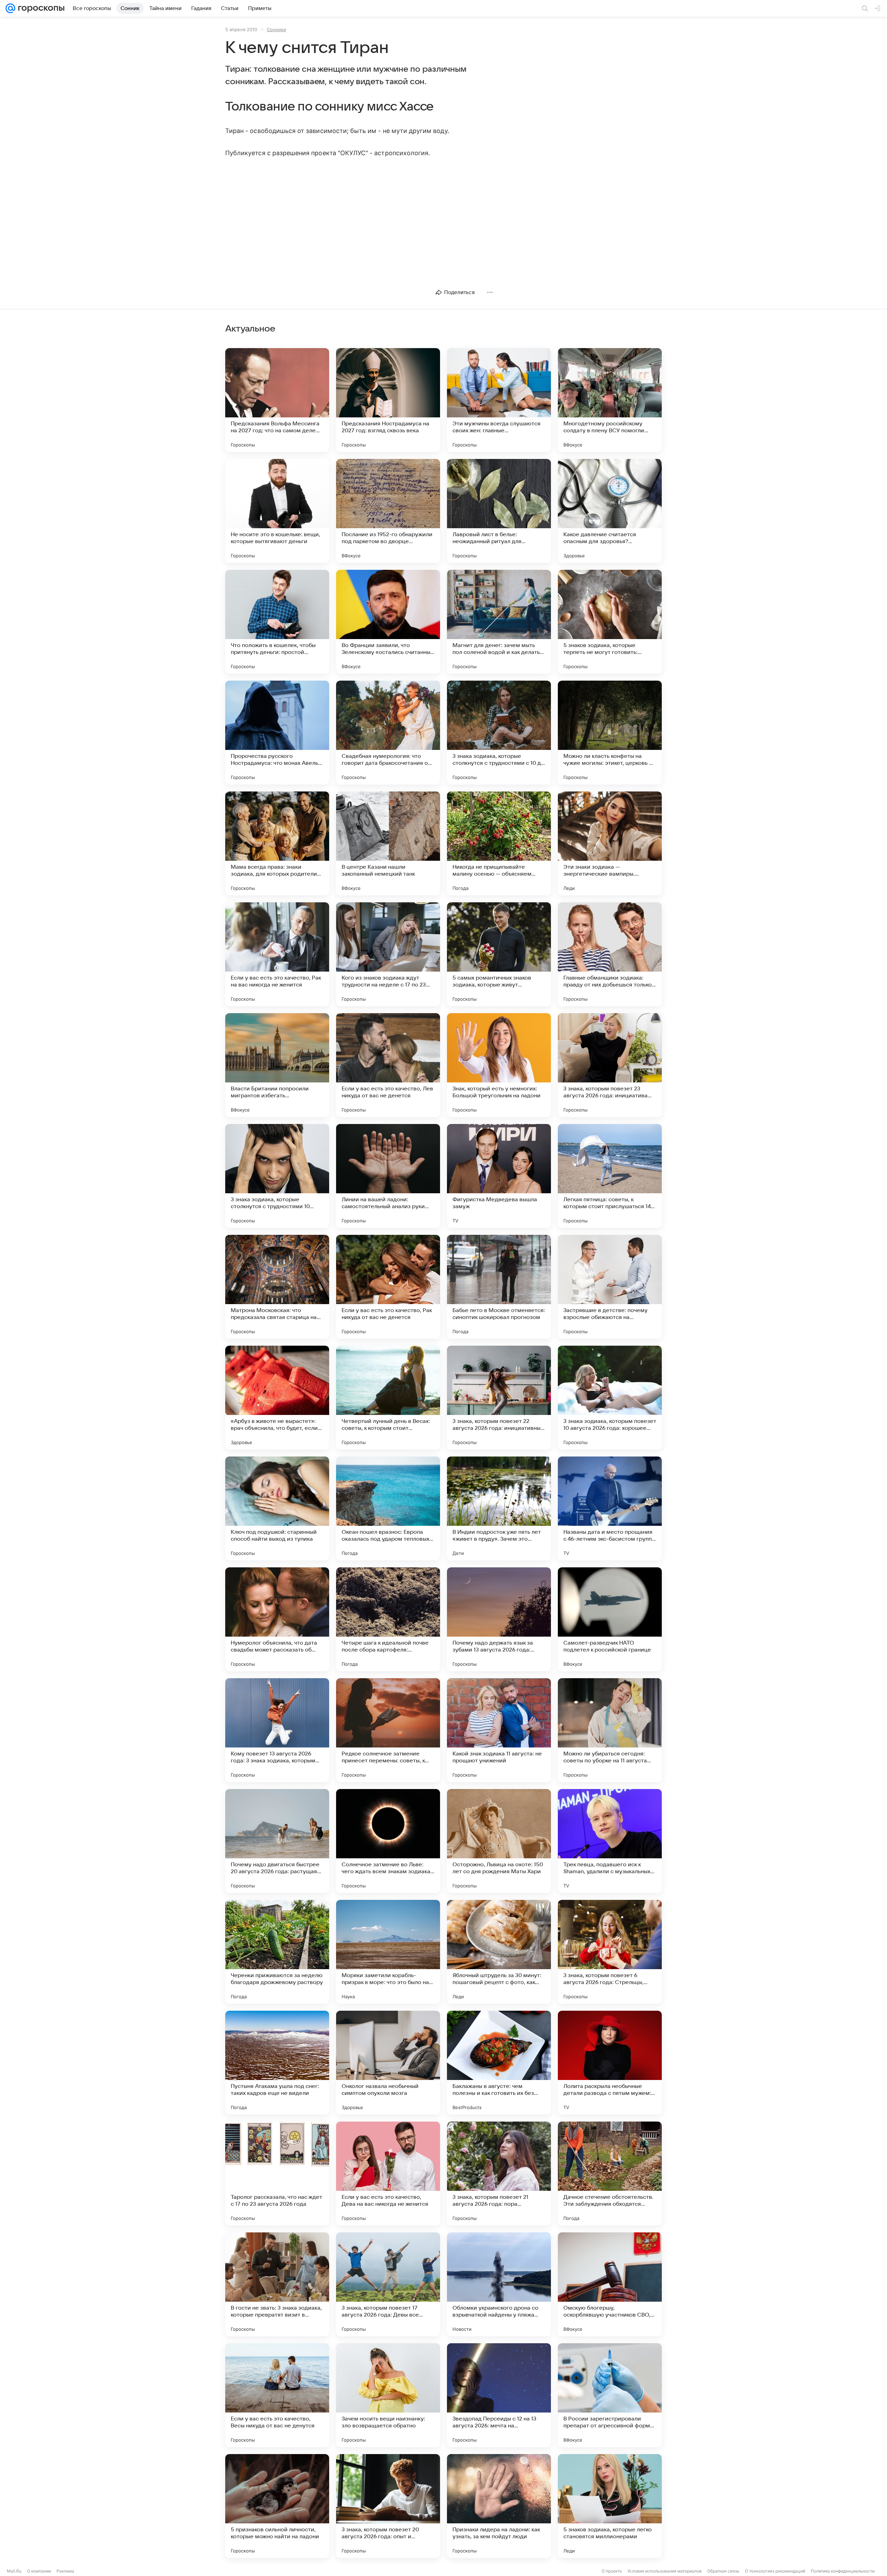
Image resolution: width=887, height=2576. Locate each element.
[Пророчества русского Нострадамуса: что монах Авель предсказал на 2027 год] (277, 733)
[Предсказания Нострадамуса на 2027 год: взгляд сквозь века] (388, 400)
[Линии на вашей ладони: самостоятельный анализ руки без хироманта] (388, 1176)
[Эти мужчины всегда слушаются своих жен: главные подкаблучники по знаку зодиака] (499, 400)
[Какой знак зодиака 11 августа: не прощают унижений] (499, 1730)
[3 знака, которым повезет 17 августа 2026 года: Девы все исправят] (388, 2284)
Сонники (276, 29)
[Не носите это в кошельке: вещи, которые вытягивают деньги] (277, 511)
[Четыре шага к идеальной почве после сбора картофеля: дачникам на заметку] (388, 1619)
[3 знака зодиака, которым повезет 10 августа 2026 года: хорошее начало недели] (610, 1398)
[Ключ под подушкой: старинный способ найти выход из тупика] (277, 1508)
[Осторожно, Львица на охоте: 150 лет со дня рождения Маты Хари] (499, 1841)
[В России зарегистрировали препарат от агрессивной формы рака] (610, 2395)
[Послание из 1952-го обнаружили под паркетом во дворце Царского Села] (388, 511)
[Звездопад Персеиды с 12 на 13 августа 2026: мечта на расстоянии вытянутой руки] (499, 2395)
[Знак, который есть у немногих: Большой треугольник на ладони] (499, 1065)
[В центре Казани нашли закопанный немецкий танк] (388, 843)
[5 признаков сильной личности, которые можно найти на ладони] (277, 2506)
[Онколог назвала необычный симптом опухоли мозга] (388, 2063)
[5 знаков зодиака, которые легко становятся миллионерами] (610, 2506)
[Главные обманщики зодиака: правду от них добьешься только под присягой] (610, 954)
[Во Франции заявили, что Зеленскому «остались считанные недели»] (388, 622)
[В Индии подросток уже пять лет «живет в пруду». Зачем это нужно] (499, 1508)
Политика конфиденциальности (843, 2571)
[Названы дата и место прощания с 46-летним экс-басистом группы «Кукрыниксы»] (610, 1508)
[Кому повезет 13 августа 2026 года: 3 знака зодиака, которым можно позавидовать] (277, 1730)
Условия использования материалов (665, 2571)
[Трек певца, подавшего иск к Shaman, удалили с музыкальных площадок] (610, 1841)
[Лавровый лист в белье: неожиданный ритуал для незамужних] (499, 511)
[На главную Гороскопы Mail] (40, 8)
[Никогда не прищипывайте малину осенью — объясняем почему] (499, 843)
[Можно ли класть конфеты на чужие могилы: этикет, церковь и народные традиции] (610, 733)
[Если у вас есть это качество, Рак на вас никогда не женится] (277, 954)
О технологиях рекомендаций (775, 2571)
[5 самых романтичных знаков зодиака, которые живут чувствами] (499, 954)
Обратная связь (723, 2571)
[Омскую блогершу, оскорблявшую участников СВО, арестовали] (610, 2284)
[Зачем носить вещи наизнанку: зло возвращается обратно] (388, 2395)
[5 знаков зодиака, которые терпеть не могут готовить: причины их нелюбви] (610, 622)
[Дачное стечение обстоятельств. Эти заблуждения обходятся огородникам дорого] (610, 2174)
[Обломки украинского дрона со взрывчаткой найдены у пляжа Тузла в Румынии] (499, 2284)
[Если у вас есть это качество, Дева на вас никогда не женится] (388, 2174)
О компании (39, 2571)
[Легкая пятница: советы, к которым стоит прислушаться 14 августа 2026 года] (610, 1176)
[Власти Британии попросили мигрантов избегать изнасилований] (277, 1065)
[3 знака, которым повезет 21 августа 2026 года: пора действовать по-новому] (499, 2174)
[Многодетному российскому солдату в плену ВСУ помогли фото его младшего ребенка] (610, 400)
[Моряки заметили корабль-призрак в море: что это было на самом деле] (388, 1952)
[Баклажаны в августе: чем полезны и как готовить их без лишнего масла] (499, 2063)
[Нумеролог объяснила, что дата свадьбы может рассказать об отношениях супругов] (277, 1619)
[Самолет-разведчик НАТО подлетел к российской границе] (610, 1619)
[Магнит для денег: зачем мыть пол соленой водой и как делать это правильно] (499, 622)
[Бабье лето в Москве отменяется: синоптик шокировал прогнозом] (499, 1287)
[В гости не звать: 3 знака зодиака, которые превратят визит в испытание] (277, 2284)
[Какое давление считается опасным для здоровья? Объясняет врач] (610, 511)
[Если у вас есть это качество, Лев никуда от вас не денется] (388, 1065)
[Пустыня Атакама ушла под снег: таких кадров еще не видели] (277, 2063)
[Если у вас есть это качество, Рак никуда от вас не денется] (388, 1287)
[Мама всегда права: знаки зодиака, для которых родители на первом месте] (277, 843)
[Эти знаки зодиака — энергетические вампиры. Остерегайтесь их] (610, 843)
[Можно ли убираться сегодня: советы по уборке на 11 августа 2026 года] (610, 1730)
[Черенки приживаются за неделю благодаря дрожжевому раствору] (277, 1952)
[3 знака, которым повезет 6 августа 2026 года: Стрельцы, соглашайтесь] (610, 1952)
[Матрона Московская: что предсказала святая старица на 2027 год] (277, 1287)
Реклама (65, 2571)
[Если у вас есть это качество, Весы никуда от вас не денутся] (277, 2395)
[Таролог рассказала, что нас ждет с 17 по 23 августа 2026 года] (277, 2174)
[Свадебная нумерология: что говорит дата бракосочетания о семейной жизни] (388, 733)
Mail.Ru (14, 2571)
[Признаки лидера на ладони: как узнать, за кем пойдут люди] (499, 2506)
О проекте (612, 2571)
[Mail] (10, 8)
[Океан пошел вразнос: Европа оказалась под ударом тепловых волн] (388, 1508)
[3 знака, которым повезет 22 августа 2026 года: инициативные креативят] (499, 1398)
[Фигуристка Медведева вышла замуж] (499, 1176)
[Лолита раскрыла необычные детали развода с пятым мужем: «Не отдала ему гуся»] (610, 2063)
